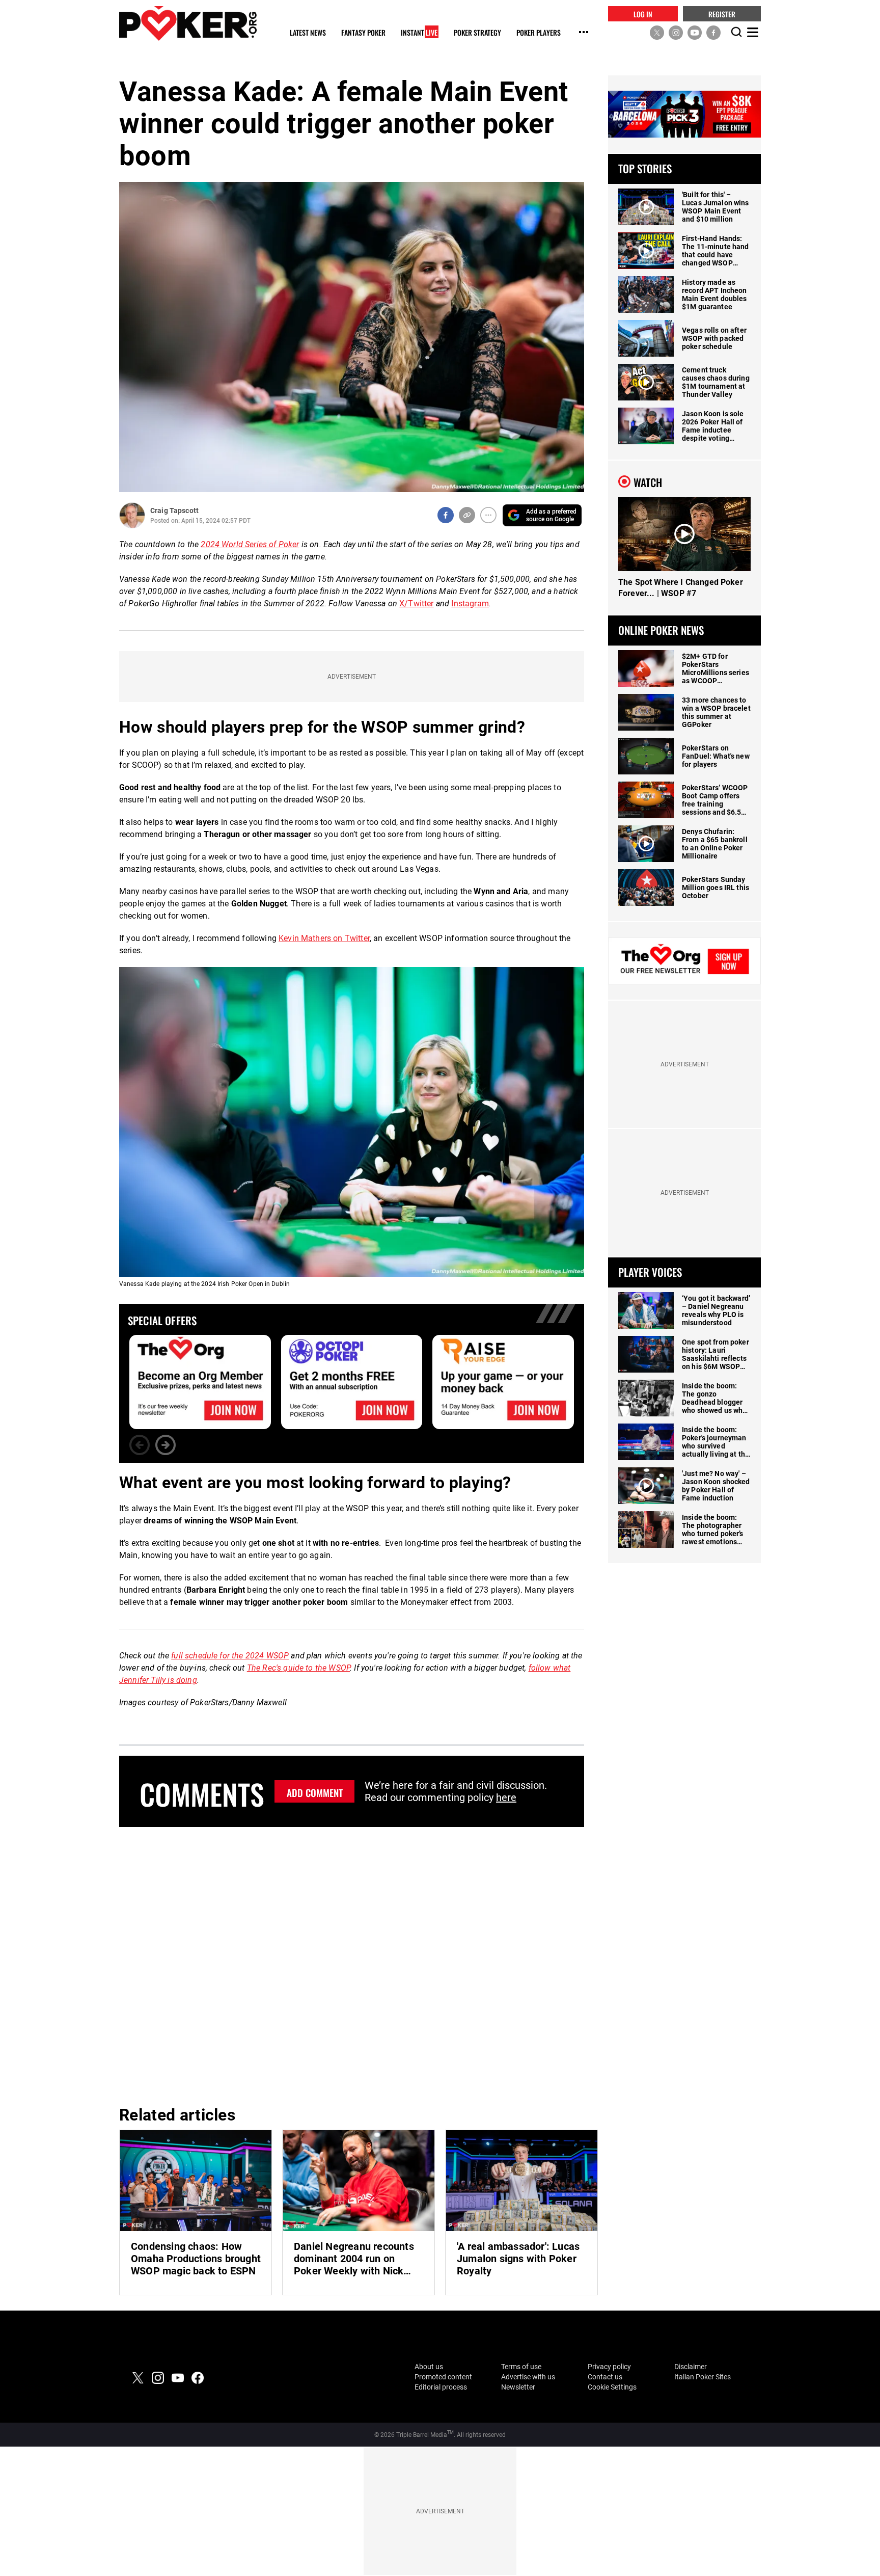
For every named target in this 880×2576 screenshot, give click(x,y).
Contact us (605, 2377)
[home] (188, 23)
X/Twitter (416, 603)
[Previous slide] (140, 1445)
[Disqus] (352, 1965)
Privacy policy (609, 2367)
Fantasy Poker (363, 33)
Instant (419, 33)
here (506, 1797)
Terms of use (521, 2367)
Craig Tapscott (174, 511)
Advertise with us (528, 2377)
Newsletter (518, 2387)
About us (429, 2367)
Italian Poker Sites (703, 2377)
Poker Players (539, 33)
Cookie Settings (612, 2387)
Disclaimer (691, 2367)
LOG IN (643, 14)
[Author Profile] (132, 515)
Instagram (470, 603)
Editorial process (441, 2387)
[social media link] (657, 32)
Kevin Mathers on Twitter (324, 938)
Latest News (308, 33)
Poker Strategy (477, 33)
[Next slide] (166, 1445)
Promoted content (443, 2377)
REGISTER (722, 14)
